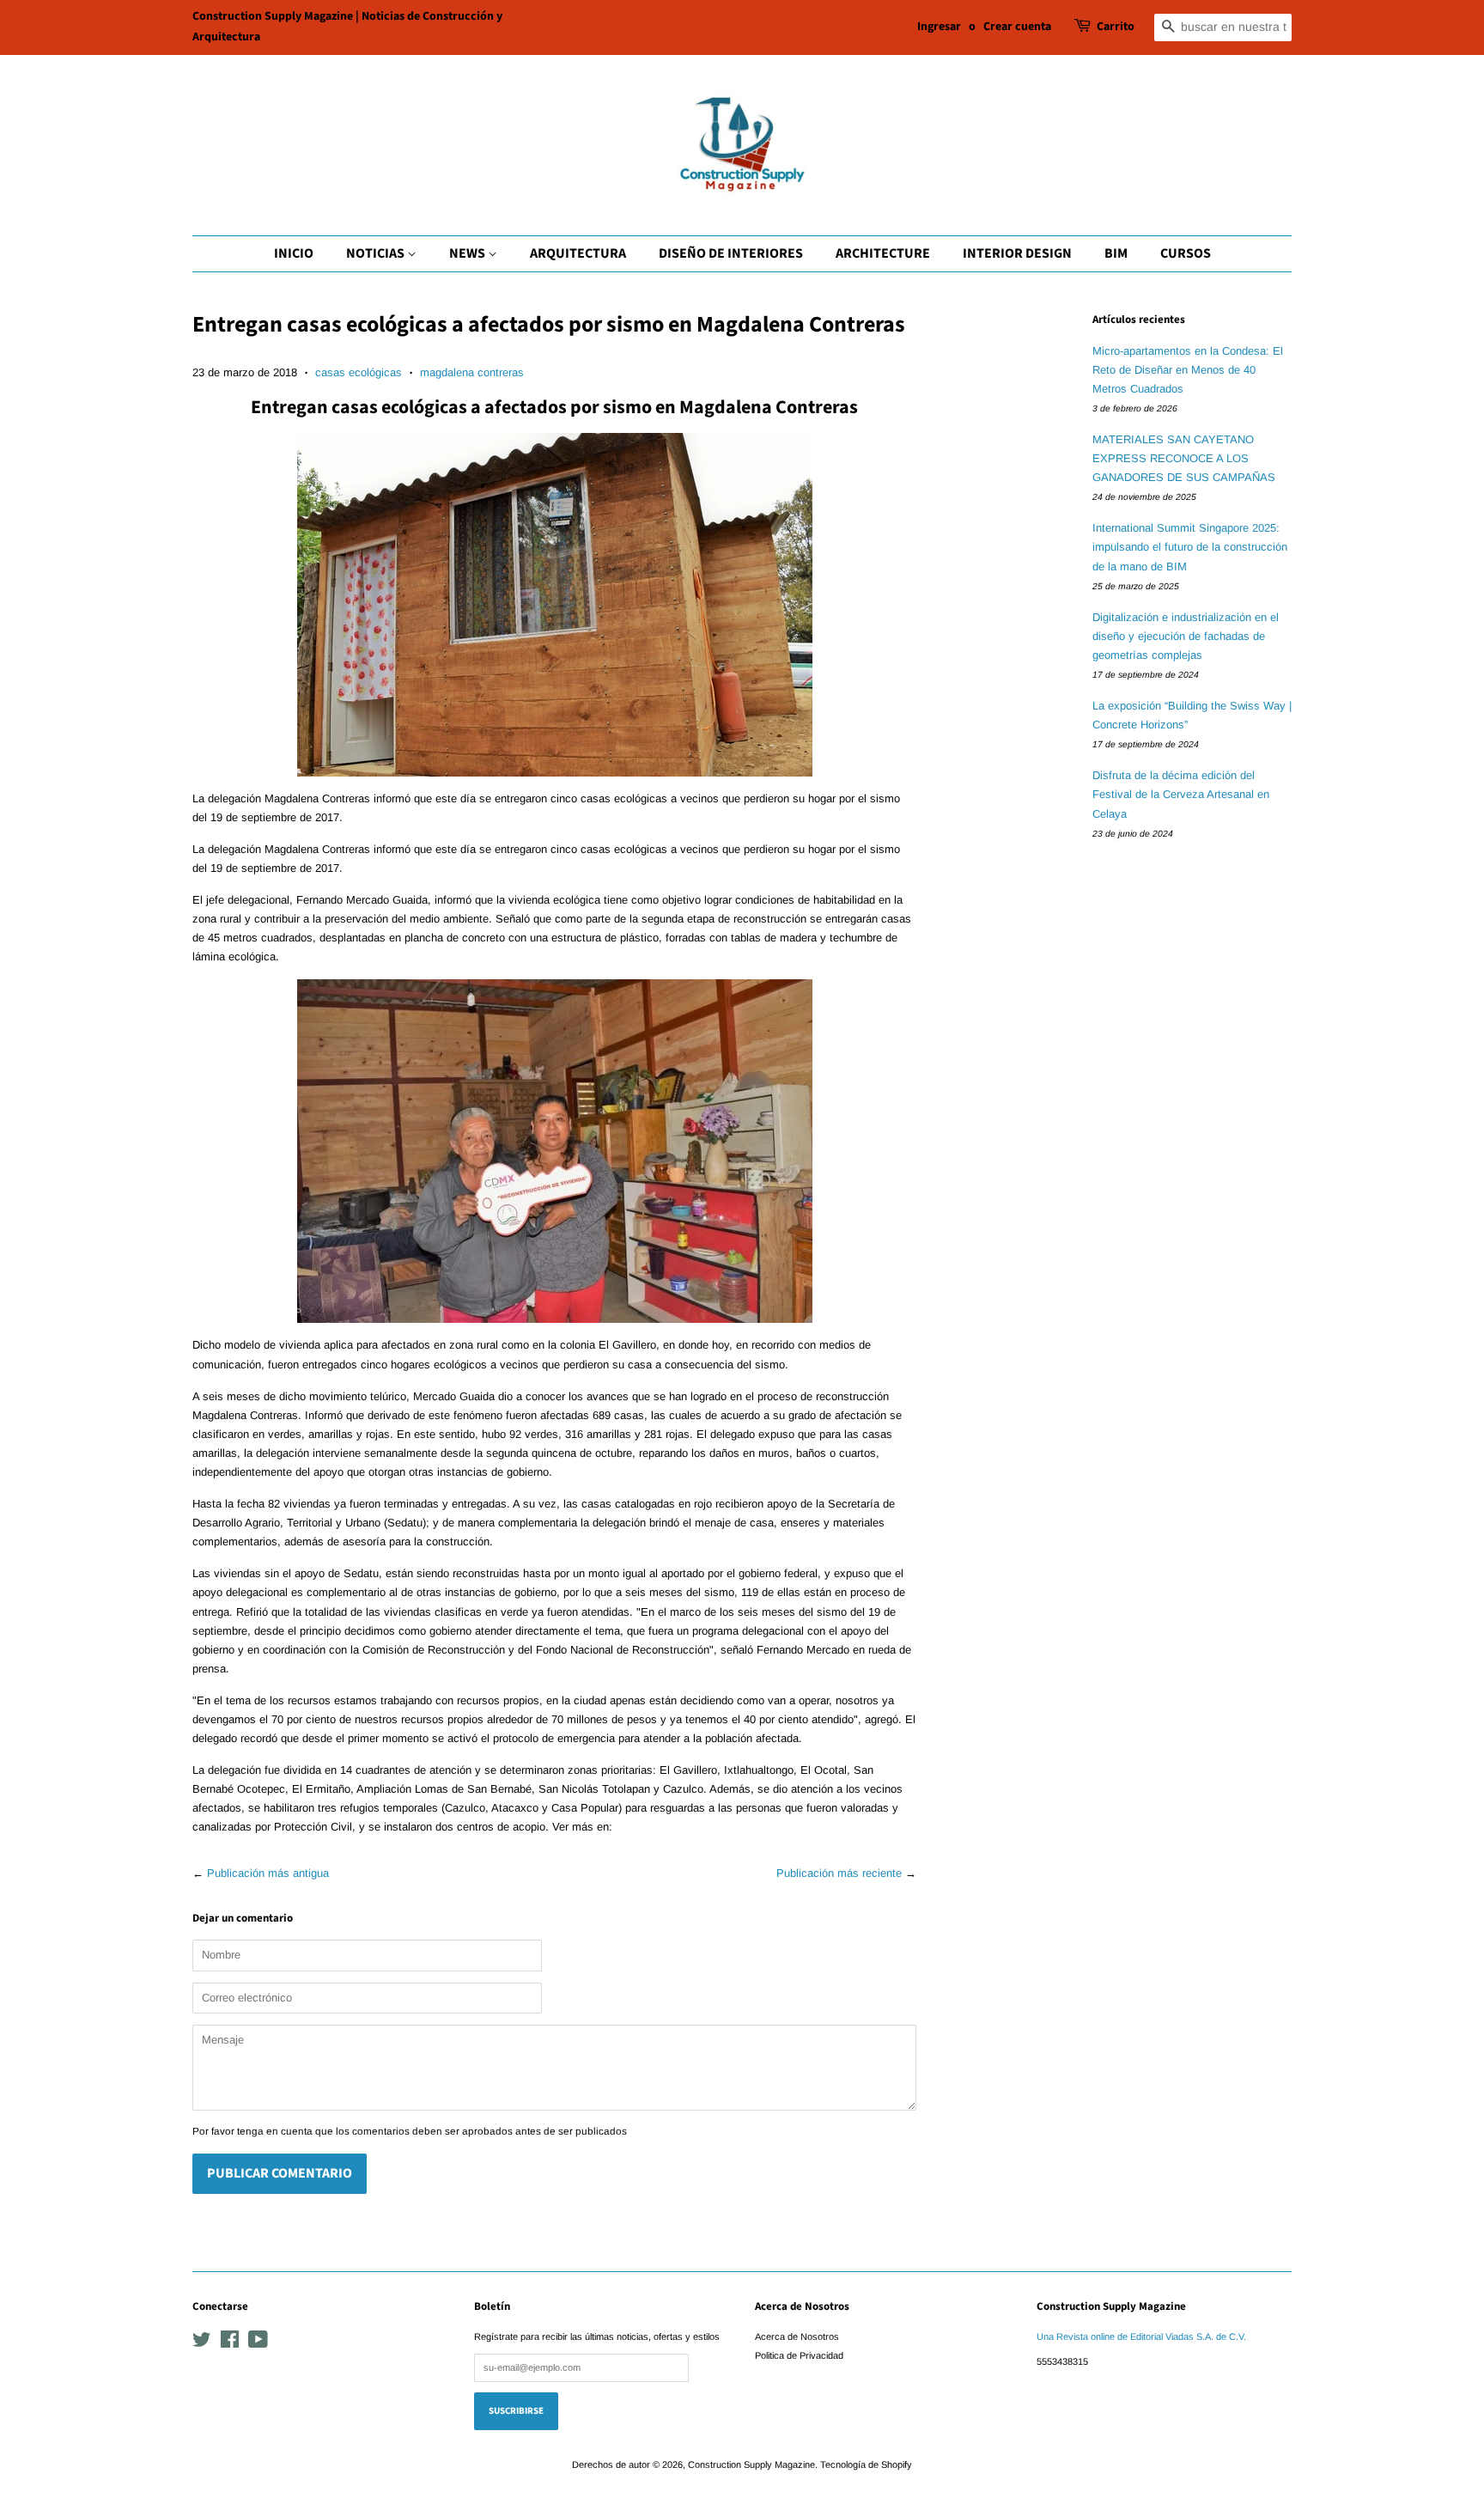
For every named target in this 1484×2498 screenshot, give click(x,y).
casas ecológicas (359, 372)
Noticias (377, 253)
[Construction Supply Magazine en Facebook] (230, 2343)
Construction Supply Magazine (751, 2464)
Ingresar (939, 27)
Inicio (294, 253)
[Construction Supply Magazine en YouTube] (258, 2343)
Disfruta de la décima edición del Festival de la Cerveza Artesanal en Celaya (1181, 794)
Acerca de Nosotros (797, 2337)
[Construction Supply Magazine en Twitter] (202, 2343)
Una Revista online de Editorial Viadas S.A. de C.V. (1141, 2337)
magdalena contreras (472, 372)
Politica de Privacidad (799, 2355)
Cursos (1186, 253)
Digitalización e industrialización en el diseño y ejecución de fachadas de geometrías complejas (1186, 636)
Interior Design (1017, 253)
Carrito (1116, 27)
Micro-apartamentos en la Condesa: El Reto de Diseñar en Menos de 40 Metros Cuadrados (1188, 370)
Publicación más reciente (839, 1873)
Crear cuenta (1017, 27)
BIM (1116, 253)
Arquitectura (578, 253)
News (468, 253)
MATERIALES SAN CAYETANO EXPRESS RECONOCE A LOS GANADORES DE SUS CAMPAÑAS (1184, 458)
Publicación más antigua (268, 1873)
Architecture (883, 253)
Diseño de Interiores (731, 253)
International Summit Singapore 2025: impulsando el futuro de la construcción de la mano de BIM (1190, 547)
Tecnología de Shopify (866, 2464)
